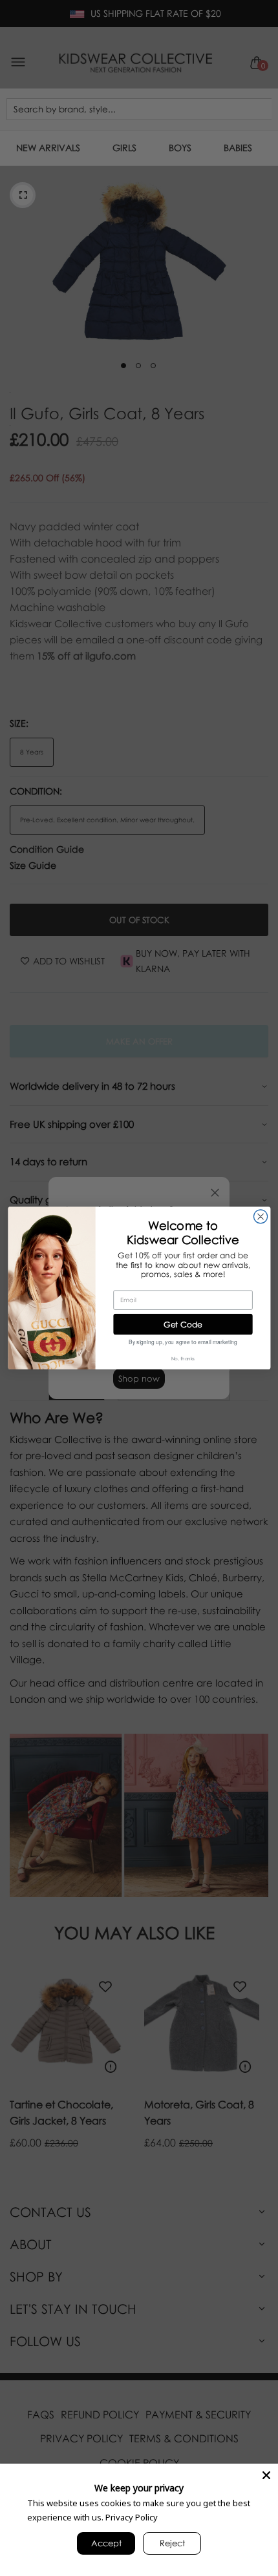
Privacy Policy (132, 2517)
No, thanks (183, 1358)
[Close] (266, 2475)
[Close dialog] (260, 1217)
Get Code (183, 1324)
